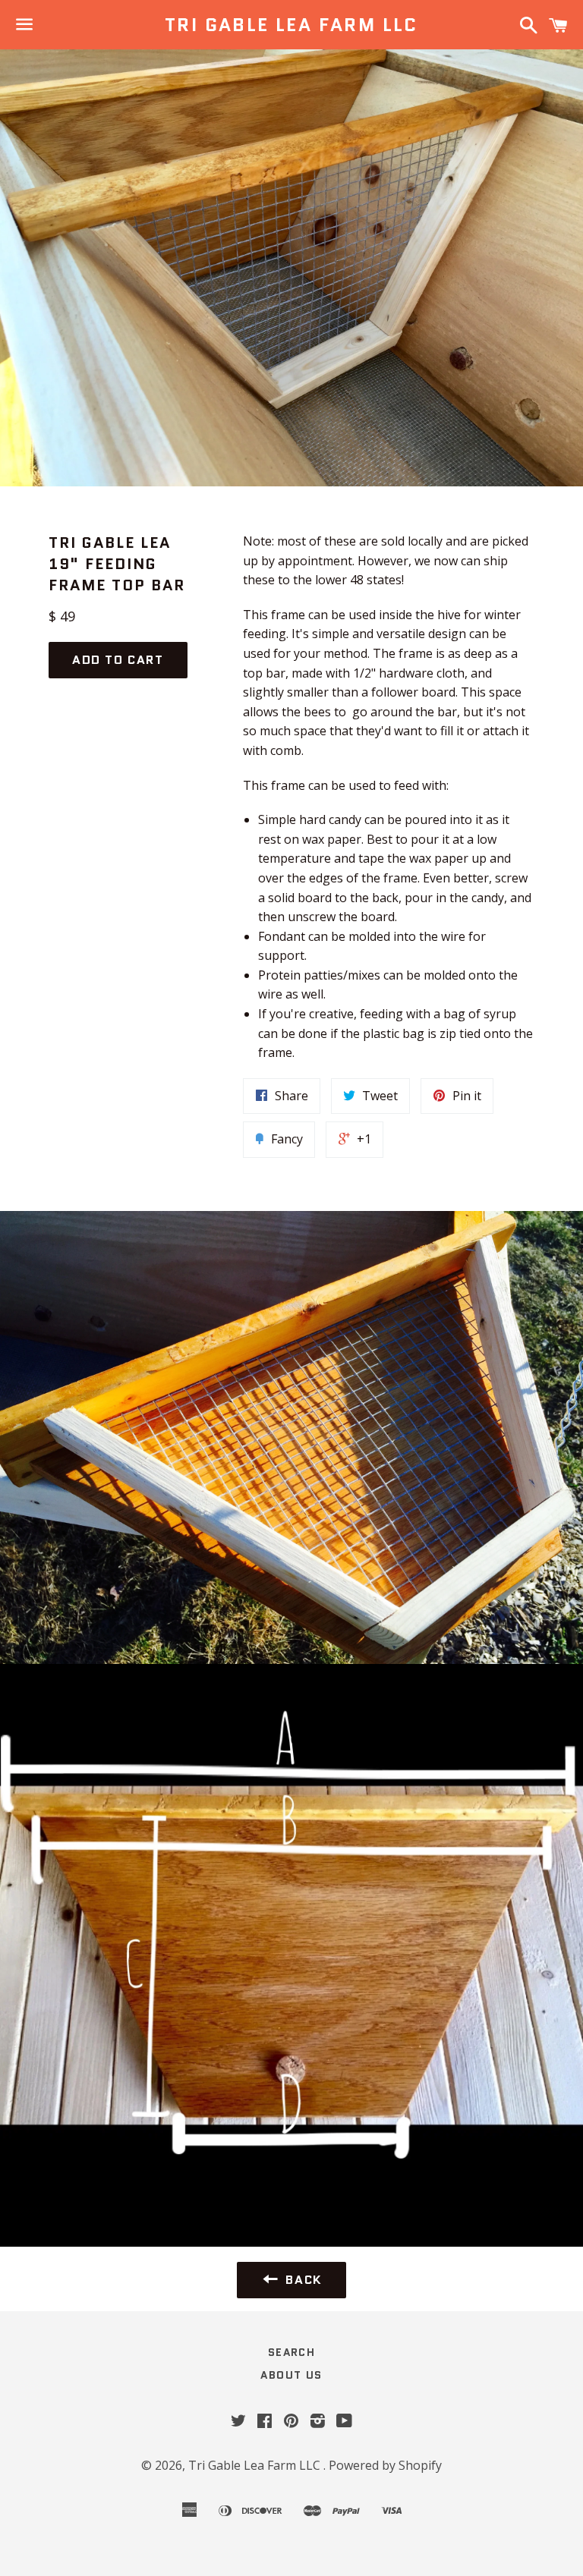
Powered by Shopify (385, 2465)
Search (291, 2352)
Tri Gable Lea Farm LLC (291, 25)
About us (291, 2375)
